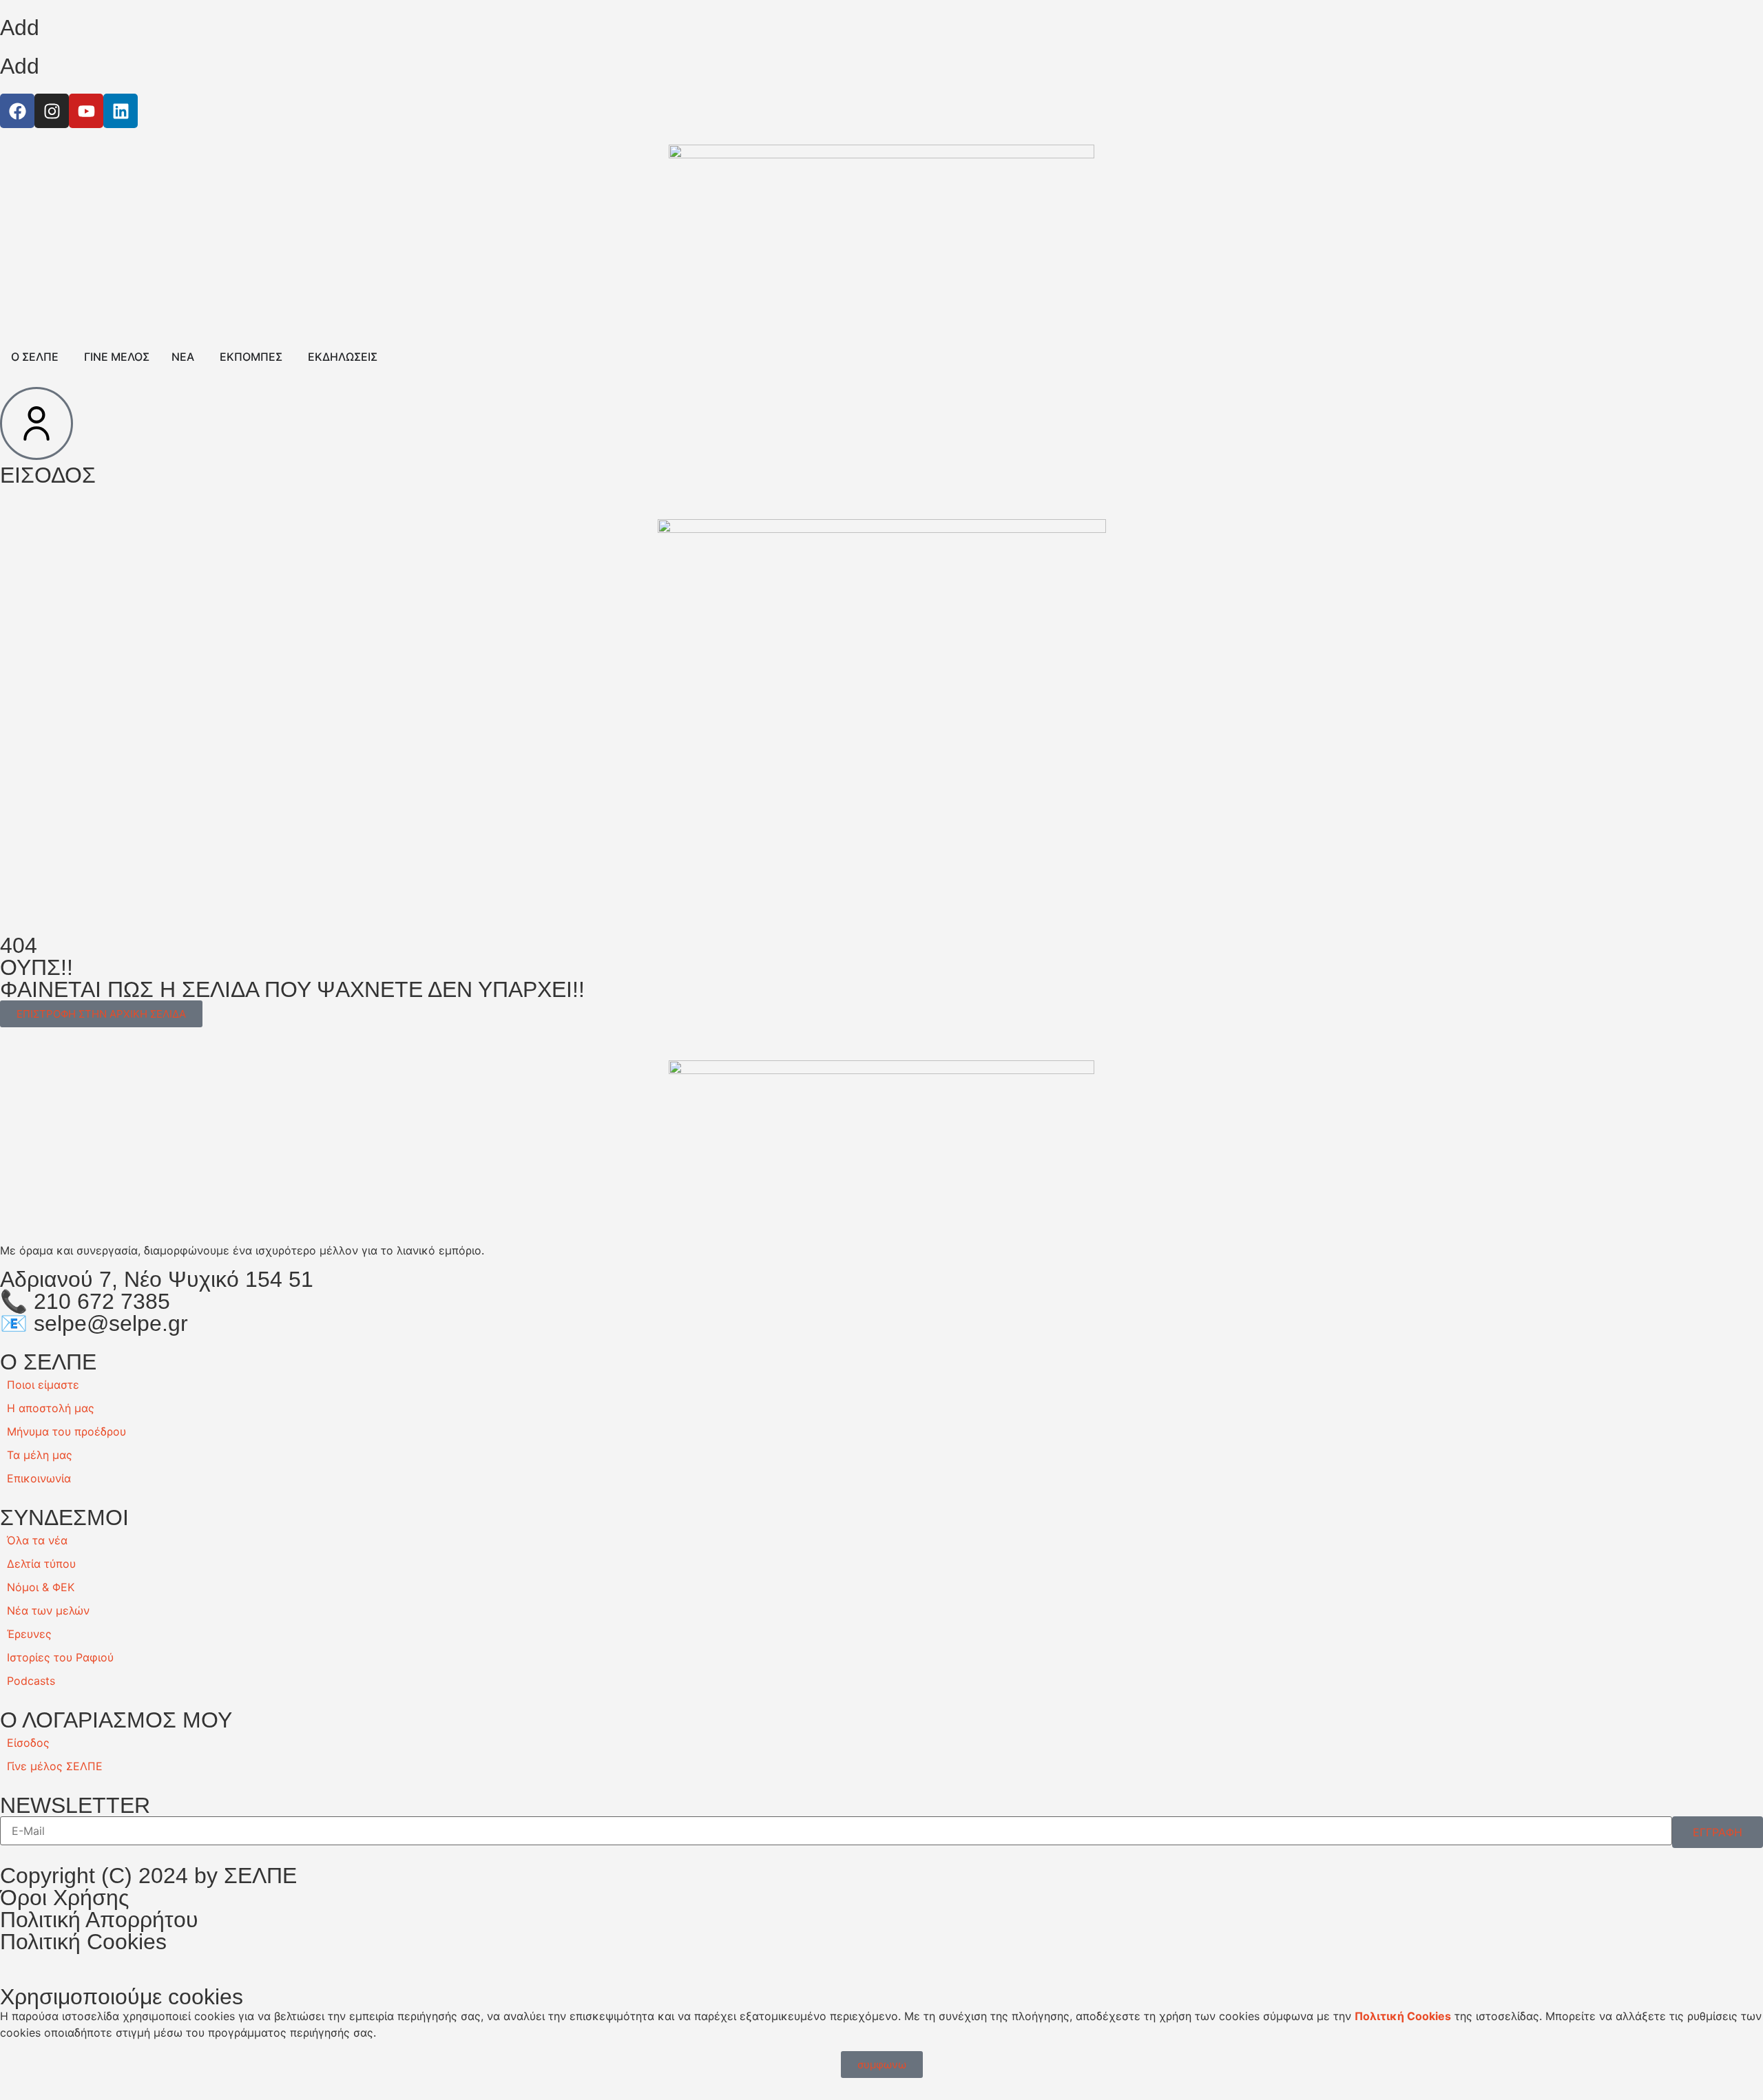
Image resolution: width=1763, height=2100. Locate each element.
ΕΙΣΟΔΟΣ (48, 475)
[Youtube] (86, 111)
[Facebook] (17, 111)
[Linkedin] (121, 111)
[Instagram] (52, 111)
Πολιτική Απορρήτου (99, 1920)
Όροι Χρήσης (64, 1898)
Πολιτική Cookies (83, 1942)
